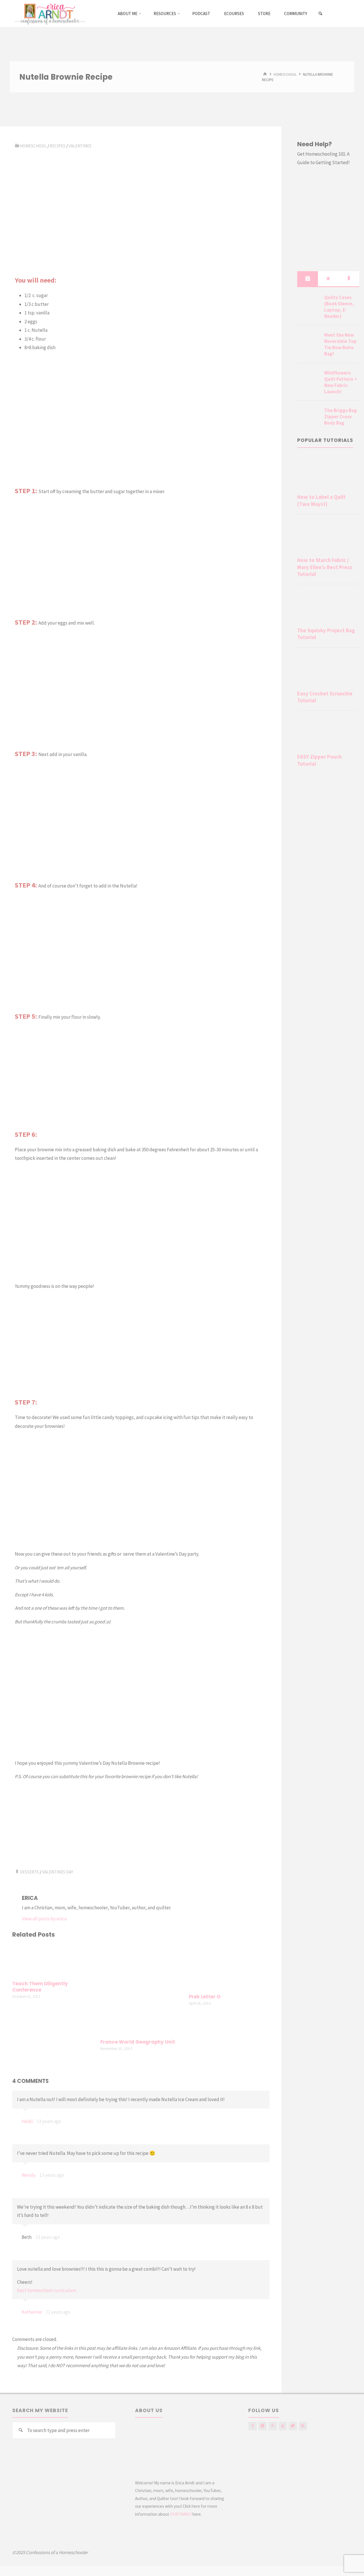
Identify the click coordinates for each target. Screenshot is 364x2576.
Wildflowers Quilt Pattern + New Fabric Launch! (341, 382)
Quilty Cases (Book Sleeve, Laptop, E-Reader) (339, 307)
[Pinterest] (273, 2426)
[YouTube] (283, 2426)
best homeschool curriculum (47, 2290)
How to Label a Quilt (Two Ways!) (321, 500)
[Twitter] (293, 2426)
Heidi (27, 2121)
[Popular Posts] (328, 279)
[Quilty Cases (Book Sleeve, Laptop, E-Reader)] (309, 304)
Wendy (29, 2175)
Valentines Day (58, 1872)
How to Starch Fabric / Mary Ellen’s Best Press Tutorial (325, 567)
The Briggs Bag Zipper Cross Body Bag (341, 417)
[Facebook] (252, 2426)
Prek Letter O (205, 1997)
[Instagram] (263, 2426)
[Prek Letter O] (229, 1967)
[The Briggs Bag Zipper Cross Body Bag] (309, 417)
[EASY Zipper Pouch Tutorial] (328, 733)
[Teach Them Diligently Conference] (53, 1960)
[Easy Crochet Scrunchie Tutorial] (328, 670)
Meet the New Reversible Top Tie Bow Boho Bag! (340, 344)
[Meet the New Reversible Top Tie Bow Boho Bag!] (309, 342)
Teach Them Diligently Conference (40, 1987)
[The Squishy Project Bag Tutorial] (328, 607)
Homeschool (285, 74)
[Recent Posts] (308, 279)
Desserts (29, 1872)
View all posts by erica (44, 1919)
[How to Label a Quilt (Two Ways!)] (328, 474)
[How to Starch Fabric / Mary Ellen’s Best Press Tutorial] (328, 537)
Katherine (32, 2312)
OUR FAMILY (181, 2514)
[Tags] (349, 279)
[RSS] (303, 2426)
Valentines (80, 146)
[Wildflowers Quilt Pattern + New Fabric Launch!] (309, 380)
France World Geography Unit (138, 2042)
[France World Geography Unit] (141, 1989)
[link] (321, 14)
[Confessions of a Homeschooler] (49, 13)
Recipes (58, 146)
